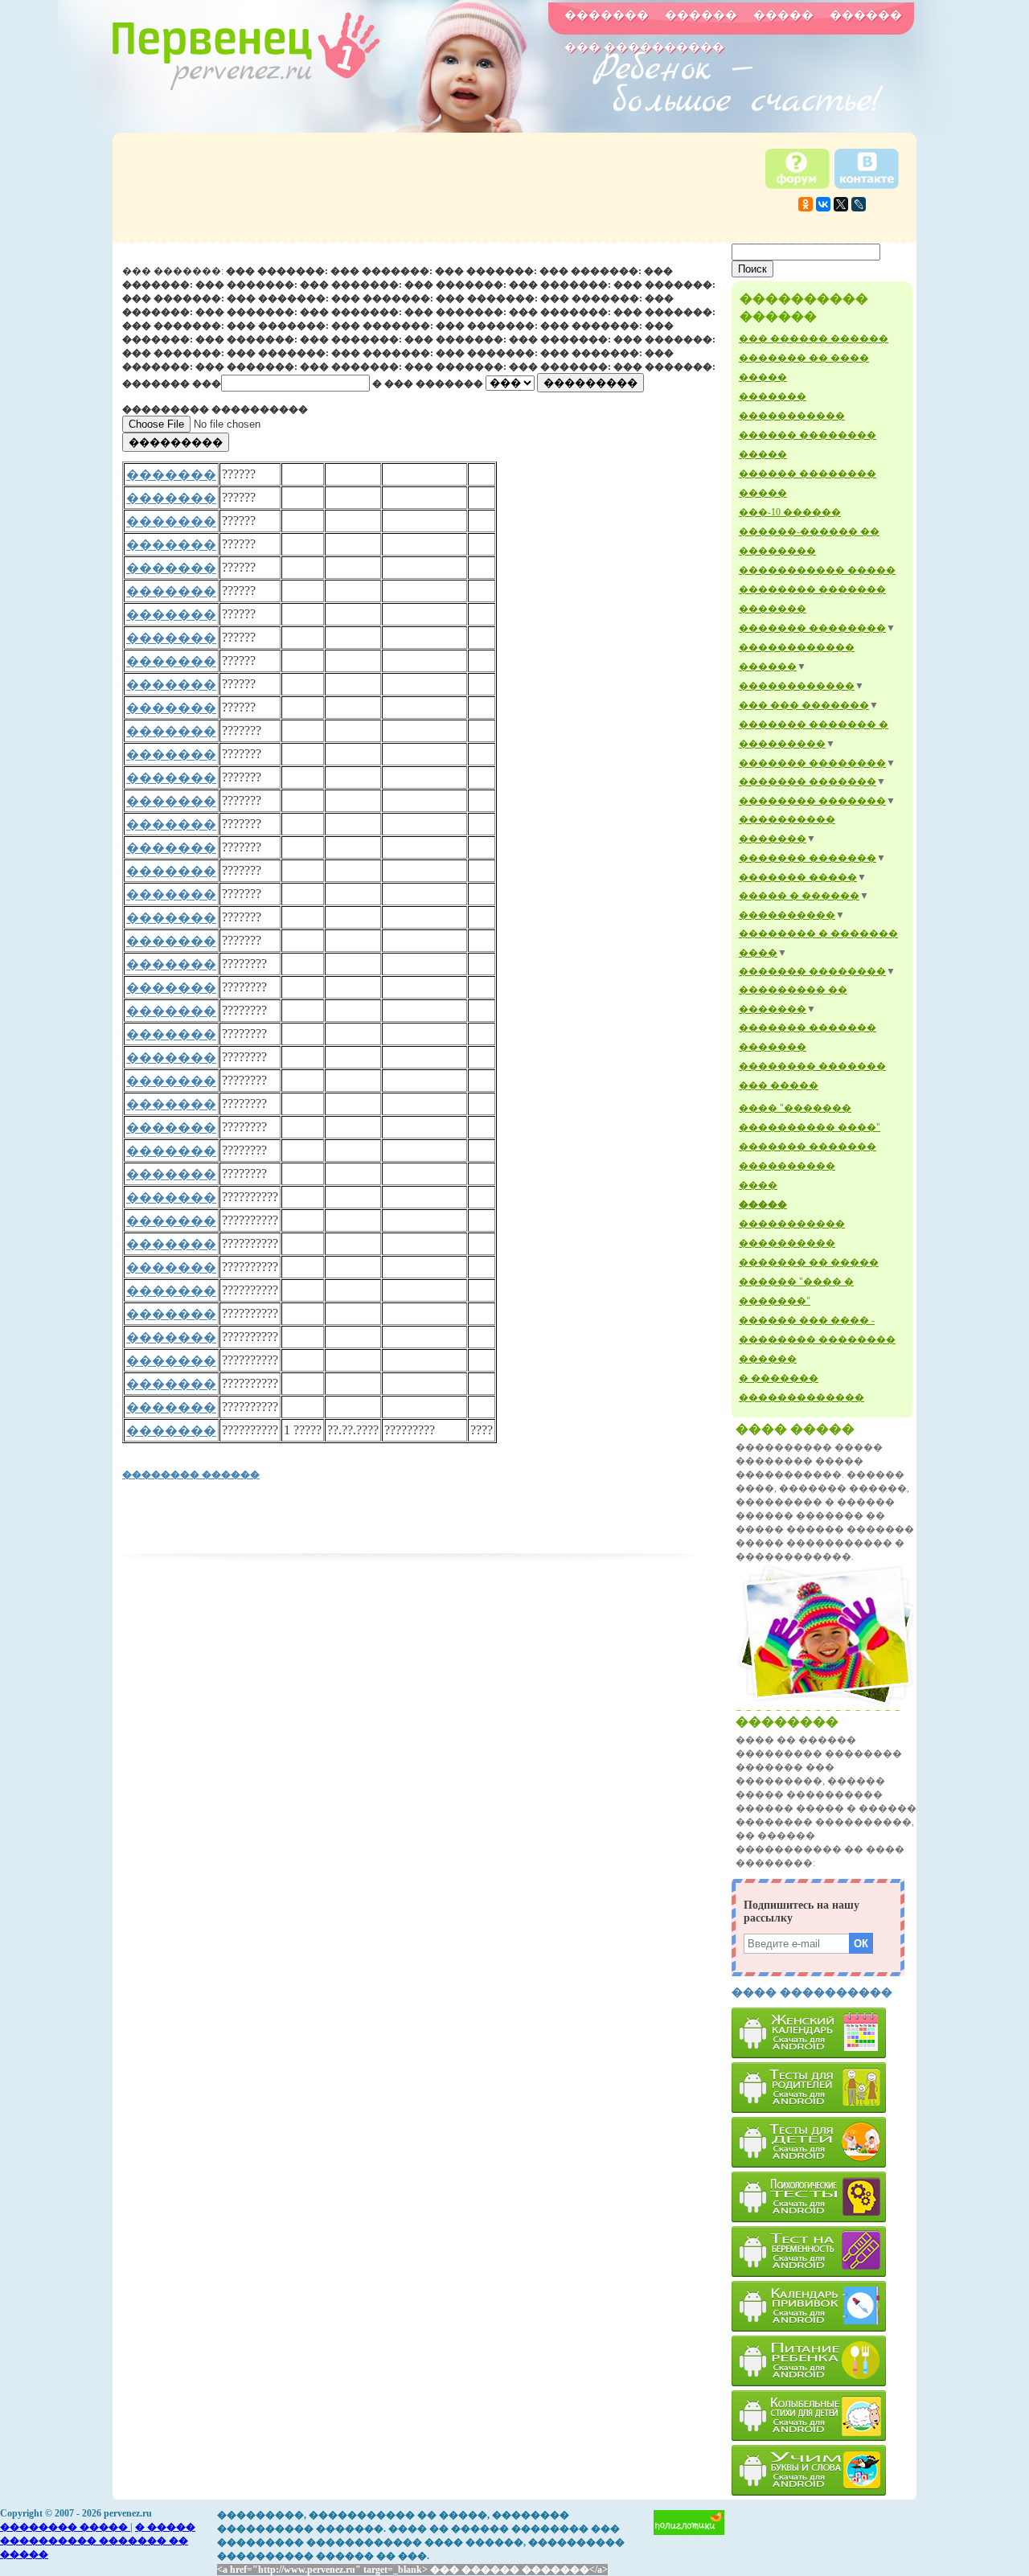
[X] (841, 204)
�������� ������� (812, 801)
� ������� (779, 1378)
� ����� (165, 2527)
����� (783, 15)
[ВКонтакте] (823, 204)
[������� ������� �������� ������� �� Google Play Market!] (824, 2361)
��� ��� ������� (804, 705)
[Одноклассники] (806, 204)
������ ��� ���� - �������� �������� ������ (817, 1339)
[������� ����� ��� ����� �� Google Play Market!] (824, 2142)
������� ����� (798, 877)
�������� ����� (65, 2527)
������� (607, 15)
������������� (801, 1397)
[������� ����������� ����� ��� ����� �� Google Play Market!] (824, 2416)
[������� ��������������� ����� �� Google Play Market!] (824, 2197)
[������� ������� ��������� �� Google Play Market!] (824, 2033)
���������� (787, 915)
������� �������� (812, 628)
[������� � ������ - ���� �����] (824, 1705)
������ (701, 15)
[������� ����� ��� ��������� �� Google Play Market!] (824, 2088)
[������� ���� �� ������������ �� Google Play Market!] (824, 2252)
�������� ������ (191, 1475)
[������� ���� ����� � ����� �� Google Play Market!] (824, 2470)
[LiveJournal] (859, 204)
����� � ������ (799, 896)
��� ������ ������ (814, 338)
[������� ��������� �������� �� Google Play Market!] (824, 2306)
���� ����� (795, 1429)
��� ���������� (644, 47)
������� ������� (808, 781)
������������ (797, 686)
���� (758, 1185)
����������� (792, 1224)
